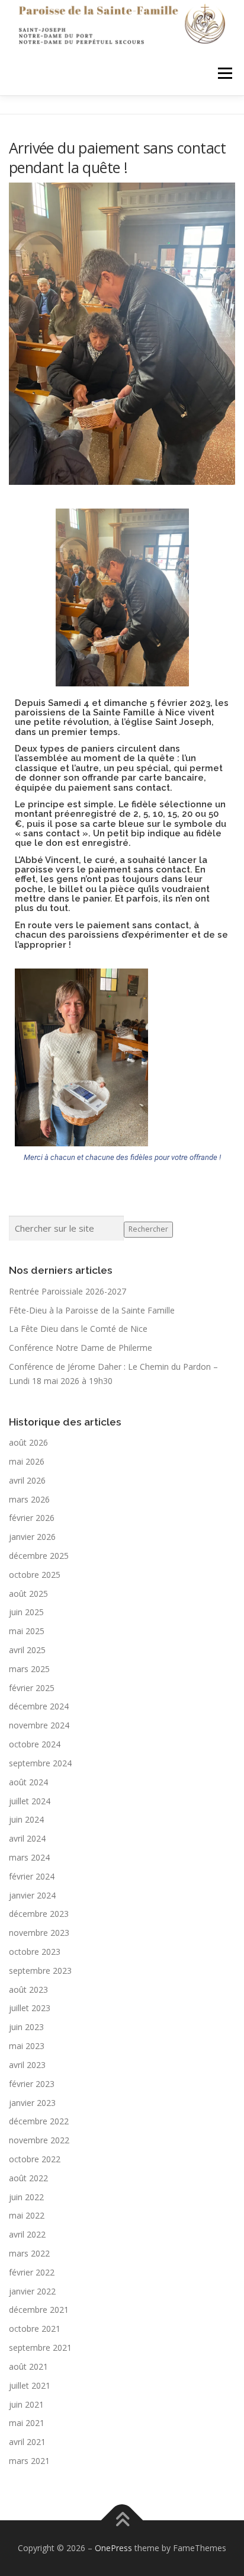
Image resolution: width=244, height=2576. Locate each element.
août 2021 (28, 2366)
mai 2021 (27, 2423)
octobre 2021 (35, 2329)
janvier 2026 (32, 1537)
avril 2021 (27, 2442)
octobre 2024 (35, 1744)
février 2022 (32, 2272)
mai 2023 (27, 2046)
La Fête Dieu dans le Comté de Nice (78, 1329)
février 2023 (32, 2084)
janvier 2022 (32, 2291)
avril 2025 (27, 1650)
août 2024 (28, 1782)
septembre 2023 (40, 1971)
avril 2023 (27, 2065)
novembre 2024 (39, 1725)
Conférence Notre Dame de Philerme (81, 1348)
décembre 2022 (39, 2121)
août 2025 (28, 1594)
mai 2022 (27, 2215)
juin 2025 (26, 1612)
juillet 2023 (30, 2008)
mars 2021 (29, 2461)
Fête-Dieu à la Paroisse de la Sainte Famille (92, 1310)
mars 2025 (29, 1669)
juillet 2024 (30, 1801)
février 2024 (32, 1876)
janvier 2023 (32, 2103)
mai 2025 (27, 1631)
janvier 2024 (32, 1895)
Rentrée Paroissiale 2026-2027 (68, 1291)
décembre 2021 (39, 2310)
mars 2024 (29, 1857)
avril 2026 (27, 1480)
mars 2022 (29, 2253)
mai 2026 (27, 1461)
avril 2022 (27, 2234)
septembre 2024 (40, 1763)
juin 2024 (26, 1819)
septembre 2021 (40, 2348)
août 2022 (28, 2178)
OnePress (113, 2548)
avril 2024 (27, 1838)
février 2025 (32, 1688)
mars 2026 (29, 1499)
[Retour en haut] (122, 2520)
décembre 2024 (39, 1706)
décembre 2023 (39, 1914)
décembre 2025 (39, 1556)
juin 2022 (26, 2197)
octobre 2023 (35, 1952)
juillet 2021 (30, 2385)
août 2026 (28, 1442)
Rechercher (148, 1229)
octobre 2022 (35, 2159)
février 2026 (32, 1518)
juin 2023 (26, 2027)
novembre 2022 (39, 2140)
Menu (224, 73)
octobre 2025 (35, 1575)
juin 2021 (26, 2404)
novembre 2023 (39, 1933)
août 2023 (28, 1989)
